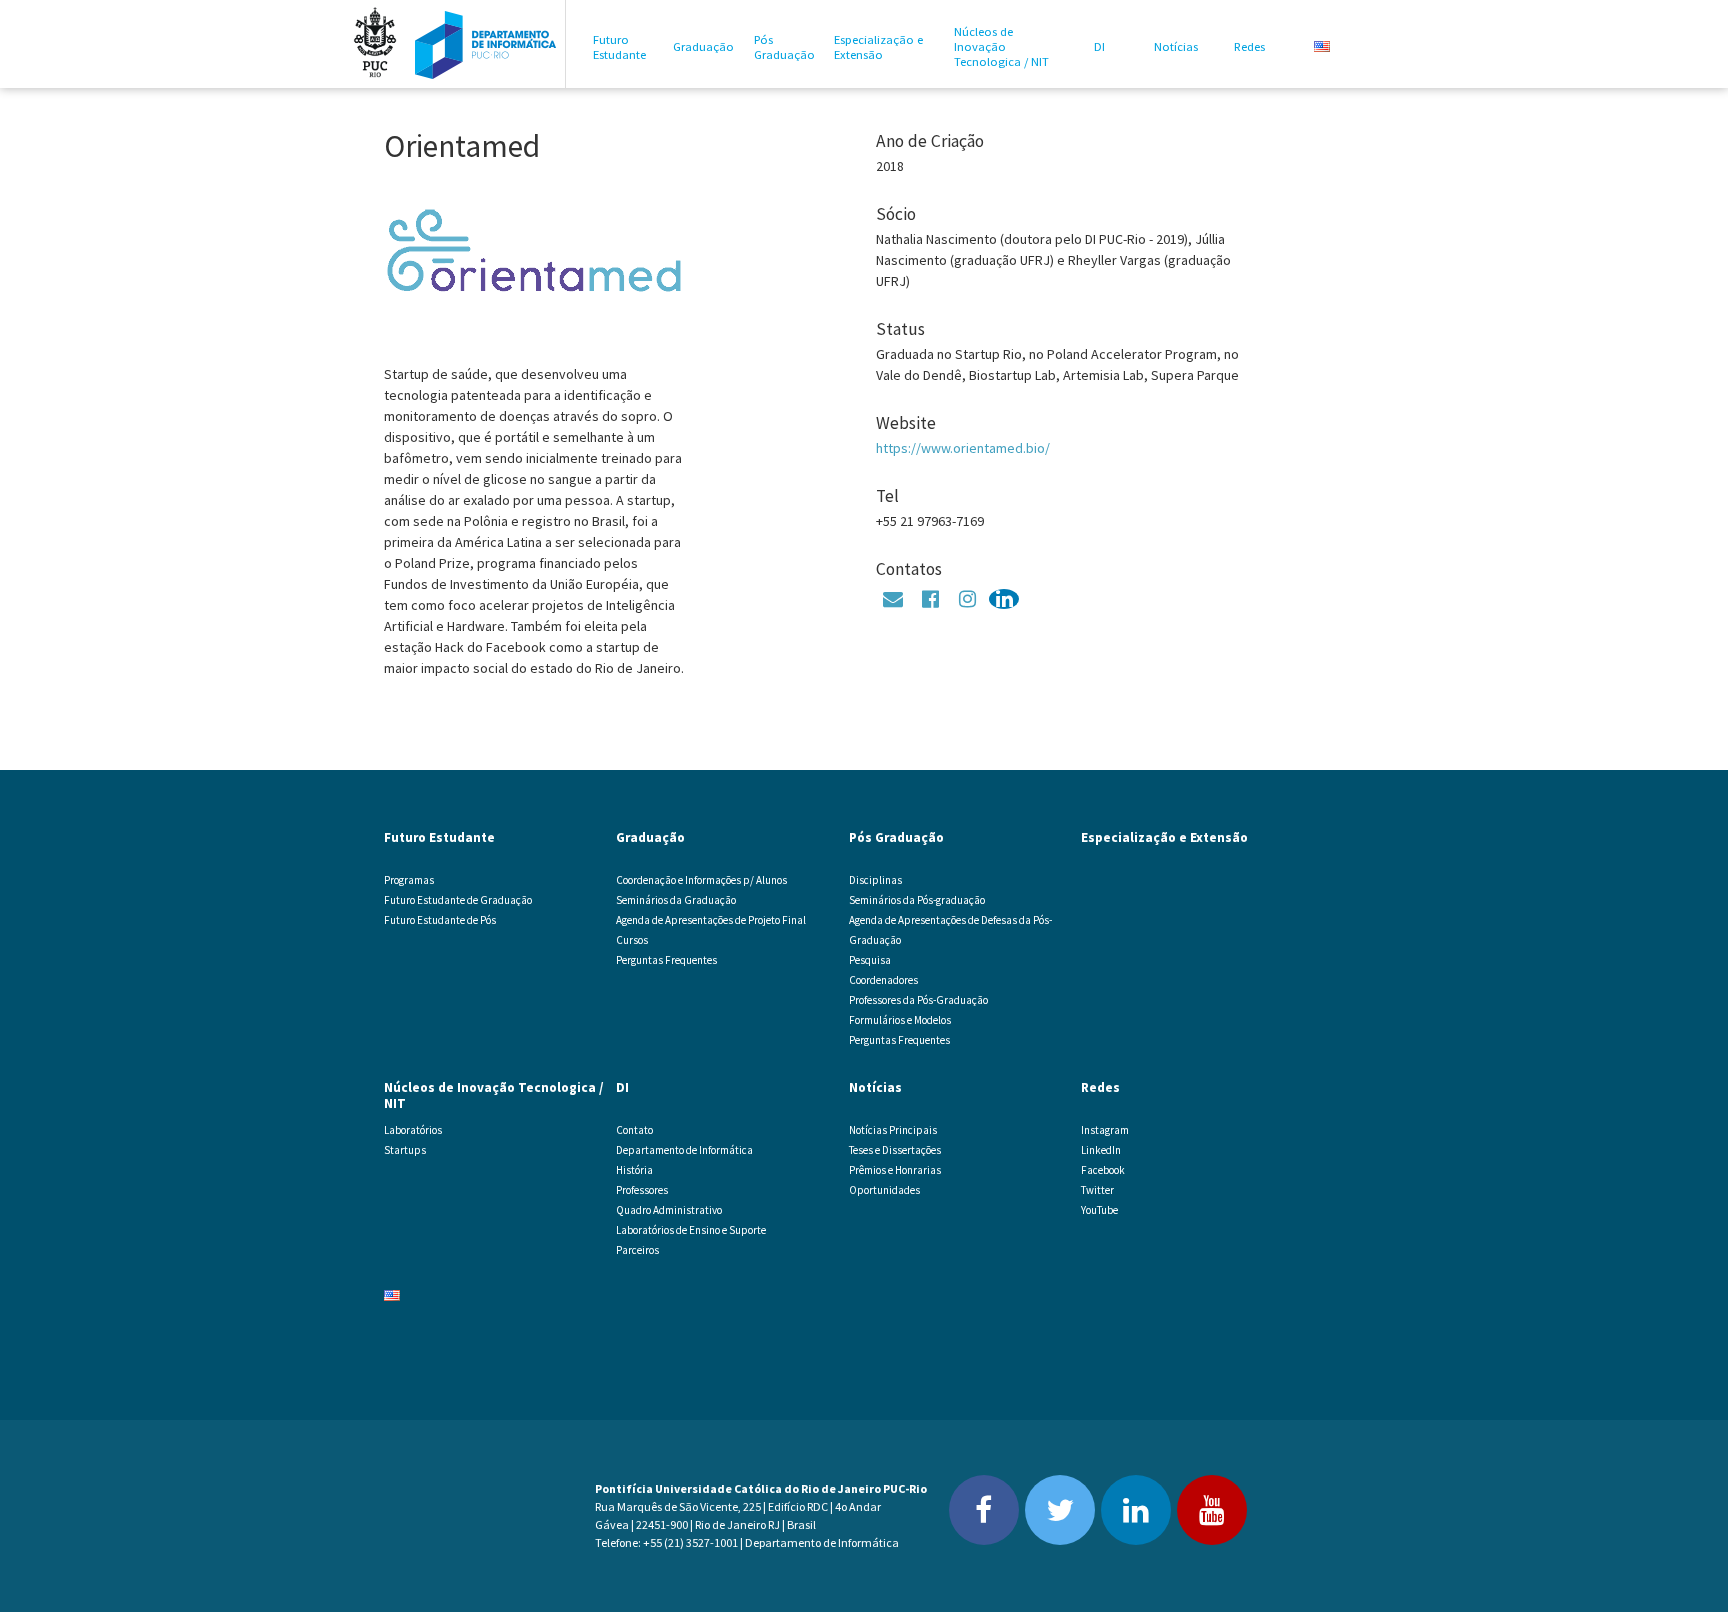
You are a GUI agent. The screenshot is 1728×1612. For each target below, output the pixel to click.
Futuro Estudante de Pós (440, 920)
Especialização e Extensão (878, 47)
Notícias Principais (893, 1130)
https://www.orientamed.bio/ (963, 448)
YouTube (1099, 1210)
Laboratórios (413, 1130)
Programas (409, 880)
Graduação (703, 46)
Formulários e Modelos (900, 1020)
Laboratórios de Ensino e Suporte (691, 1230)
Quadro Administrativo (669, 1210)
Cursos (632, 940)
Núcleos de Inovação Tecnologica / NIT (1001, 46)
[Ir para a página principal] (486, 44)
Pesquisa (870, 960)
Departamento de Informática (684, 1150)
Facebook (1103, 1170)
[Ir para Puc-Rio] (375, 44)
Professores (642, 1190)
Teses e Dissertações (895, 1150)
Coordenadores (883, 980)
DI (1099, 46)
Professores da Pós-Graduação (918, 1000)
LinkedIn (1101, 1150)
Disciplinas (875, 880)
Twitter (1097, 1190)
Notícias (1176, 46)
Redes (1249, 46)
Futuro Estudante (619, 47)
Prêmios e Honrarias (895, 1170)
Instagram (1105, 1130)
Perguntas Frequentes (666, 960)
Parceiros (637, 1250)
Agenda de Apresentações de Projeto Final (711, 920)
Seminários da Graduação (676, 900)
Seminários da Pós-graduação (917, 900)
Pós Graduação (784, 47)
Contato (634, 1130)
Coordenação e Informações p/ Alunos (701, 880)
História (634, 1170)
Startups (405, 1150)
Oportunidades (884, 1190)
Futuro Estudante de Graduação (458, 900)
